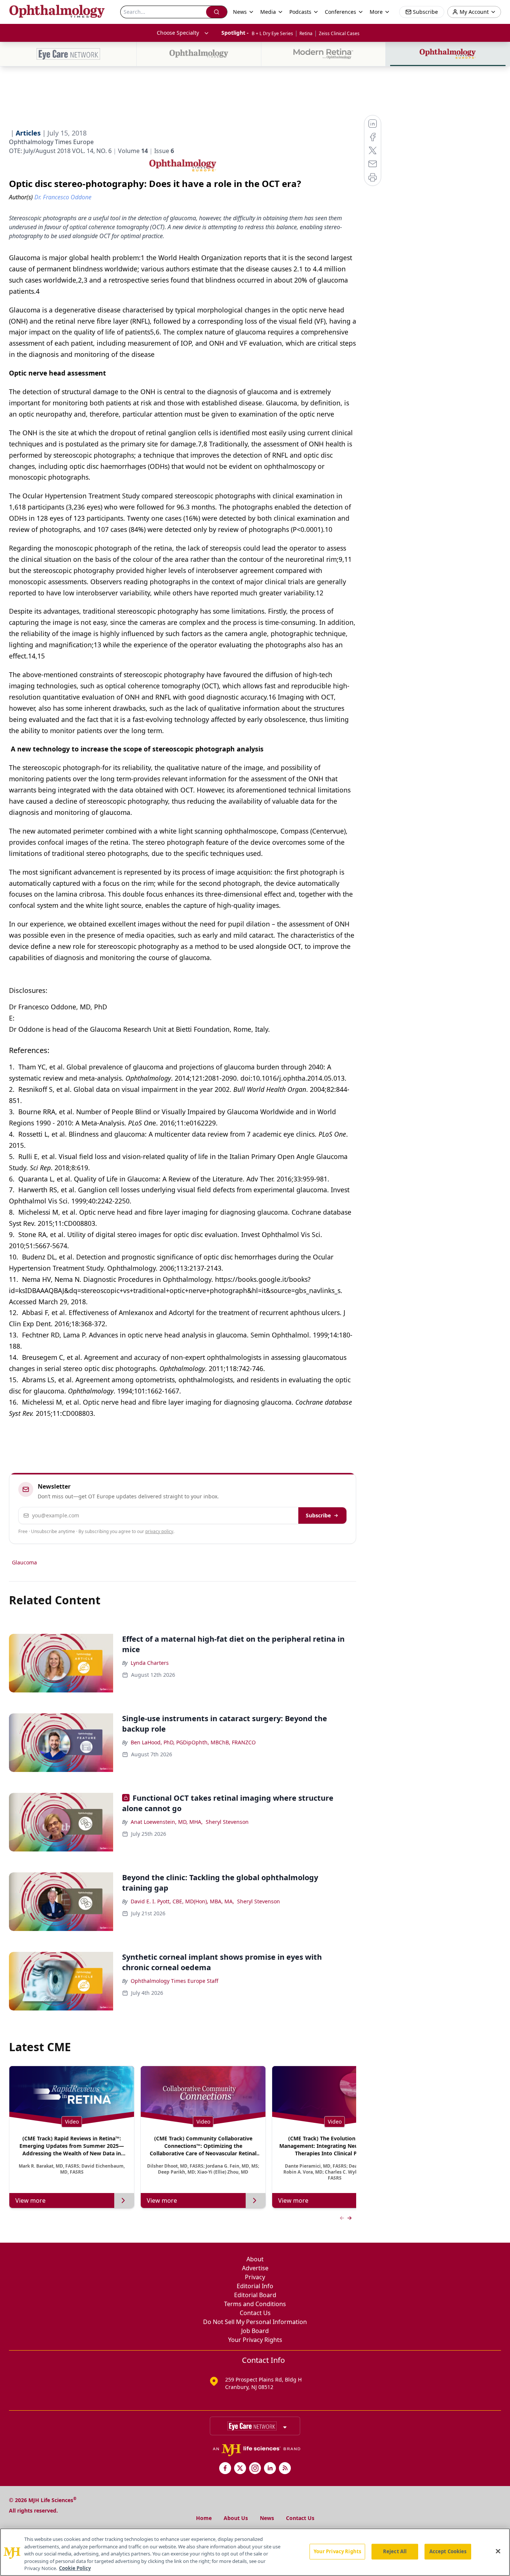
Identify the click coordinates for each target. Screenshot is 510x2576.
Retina (306, 33)
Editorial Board (255, 2295)
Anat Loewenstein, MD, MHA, (167, 1822)
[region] (255, 2552)
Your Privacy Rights (255, 2340)
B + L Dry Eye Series (272, 33)
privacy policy (159, 1531)
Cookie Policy (75, 2568)
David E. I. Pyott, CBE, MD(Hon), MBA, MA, (182, 1901)
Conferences (340, 12)
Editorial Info (255, 2286)
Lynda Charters (150, 1663)
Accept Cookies (448, 2551)
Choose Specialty (178, 33)
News (267, 2518)
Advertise (255, 2268)
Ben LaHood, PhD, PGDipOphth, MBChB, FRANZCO (193, 1742)
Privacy (255, 2277)
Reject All (395, 2551)
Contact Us (255, 2313)
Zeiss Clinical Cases (339, 33)
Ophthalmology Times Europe (51, 142)
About (255, 2259)
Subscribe (318, 1515)
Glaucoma (24, 1562)
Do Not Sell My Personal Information (255, 2322)
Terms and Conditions (255, 2304)
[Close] (498, 2551)
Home (204, 2518)
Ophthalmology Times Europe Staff (175, 1981)
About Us (236, 2518)
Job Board (255, 2331)
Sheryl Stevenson (227, 1822)
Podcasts (300, 12)
